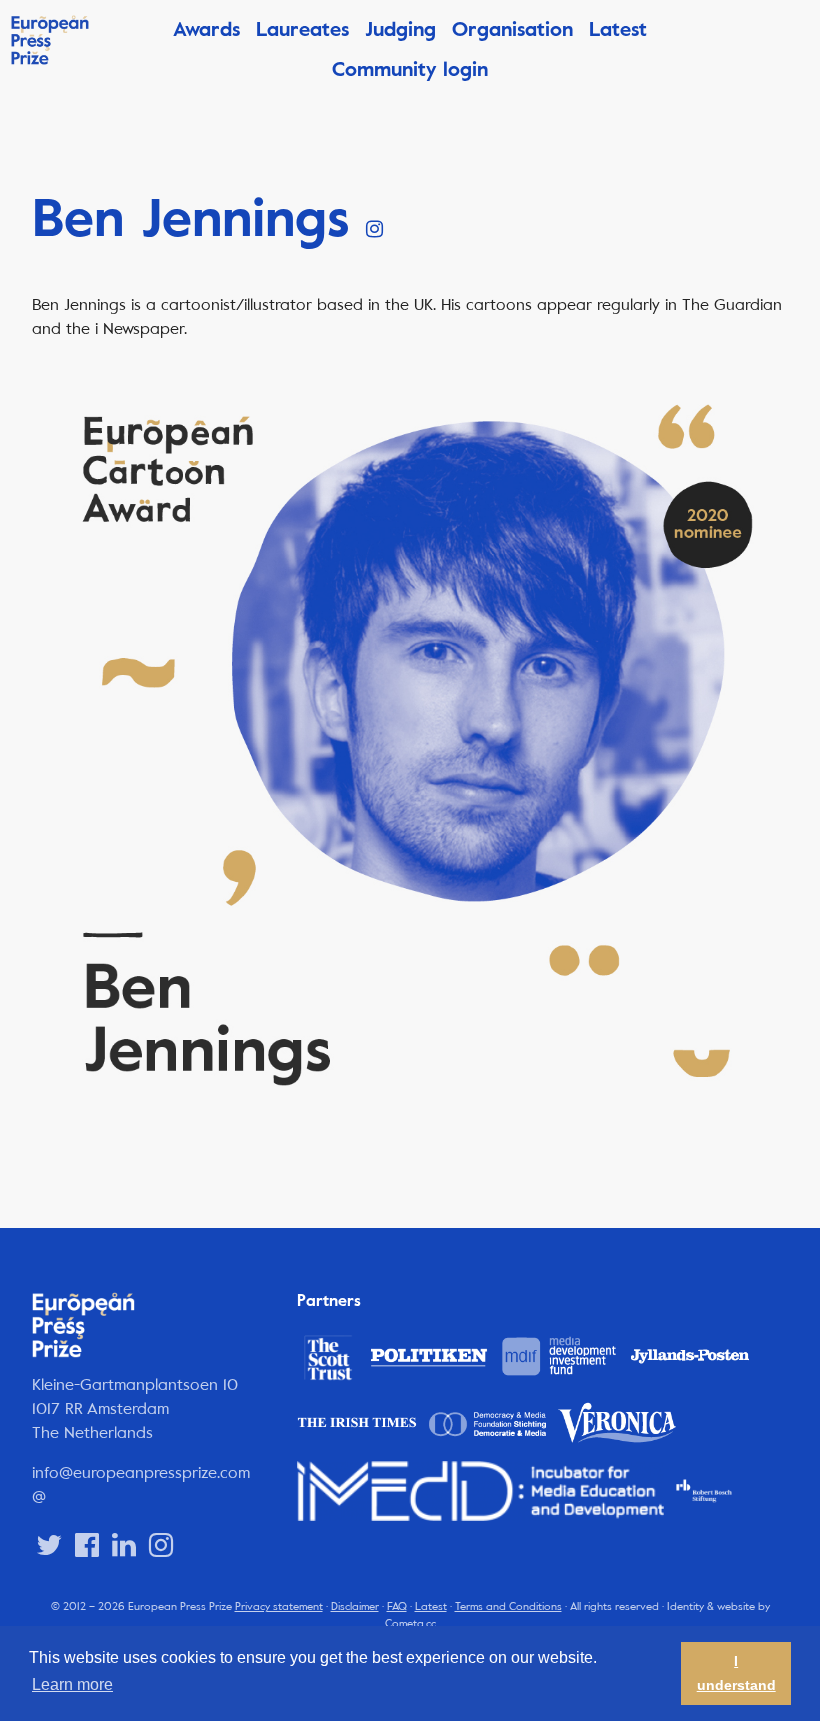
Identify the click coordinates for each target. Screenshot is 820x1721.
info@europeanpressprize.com (141, 1472)
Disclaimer (355, 1606)
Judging (400, 29)
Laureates (302, 29)
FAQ (397, 1606)
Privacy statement (279, 1606)
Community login (410, 69)
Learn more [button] (72, 1684)
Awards (206, 29)
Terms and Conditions (508, 1606)
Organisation (512, 29)
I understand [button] (736, 1673)
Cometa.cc (410, 1623)
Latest (618, 29)
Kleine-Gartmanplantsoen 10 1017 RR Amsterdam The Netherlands (135, 1408)
